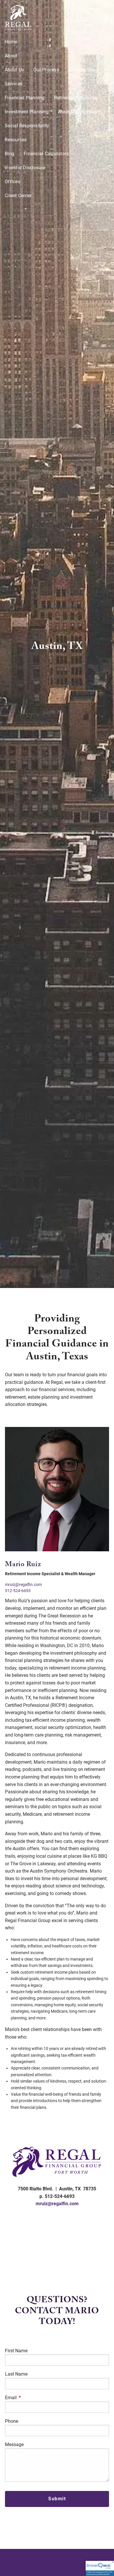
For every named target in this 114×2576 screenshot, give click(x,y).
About (11, 56)
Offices (12, 182)
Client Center (18, 196)
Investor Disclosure (25, 168)
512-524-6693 (18, 1591)
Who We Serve (84, 70)
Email (33, 2398)
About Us (14, 70)
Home (11, 42)
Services (14, 84)
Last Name (16, 2374)
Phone (12, 2421)
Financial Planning (25, 98)
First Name (16, 2351)
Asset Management (78, 112)
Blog (9, 154)
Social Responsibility (27, 126)
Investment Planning (27, 112)
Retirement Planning (76, 98)
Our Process (46, 70)
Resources (16, 140)
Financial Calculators (46, 154)
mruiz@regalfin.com (23, 1585)
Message (14, 2444)
